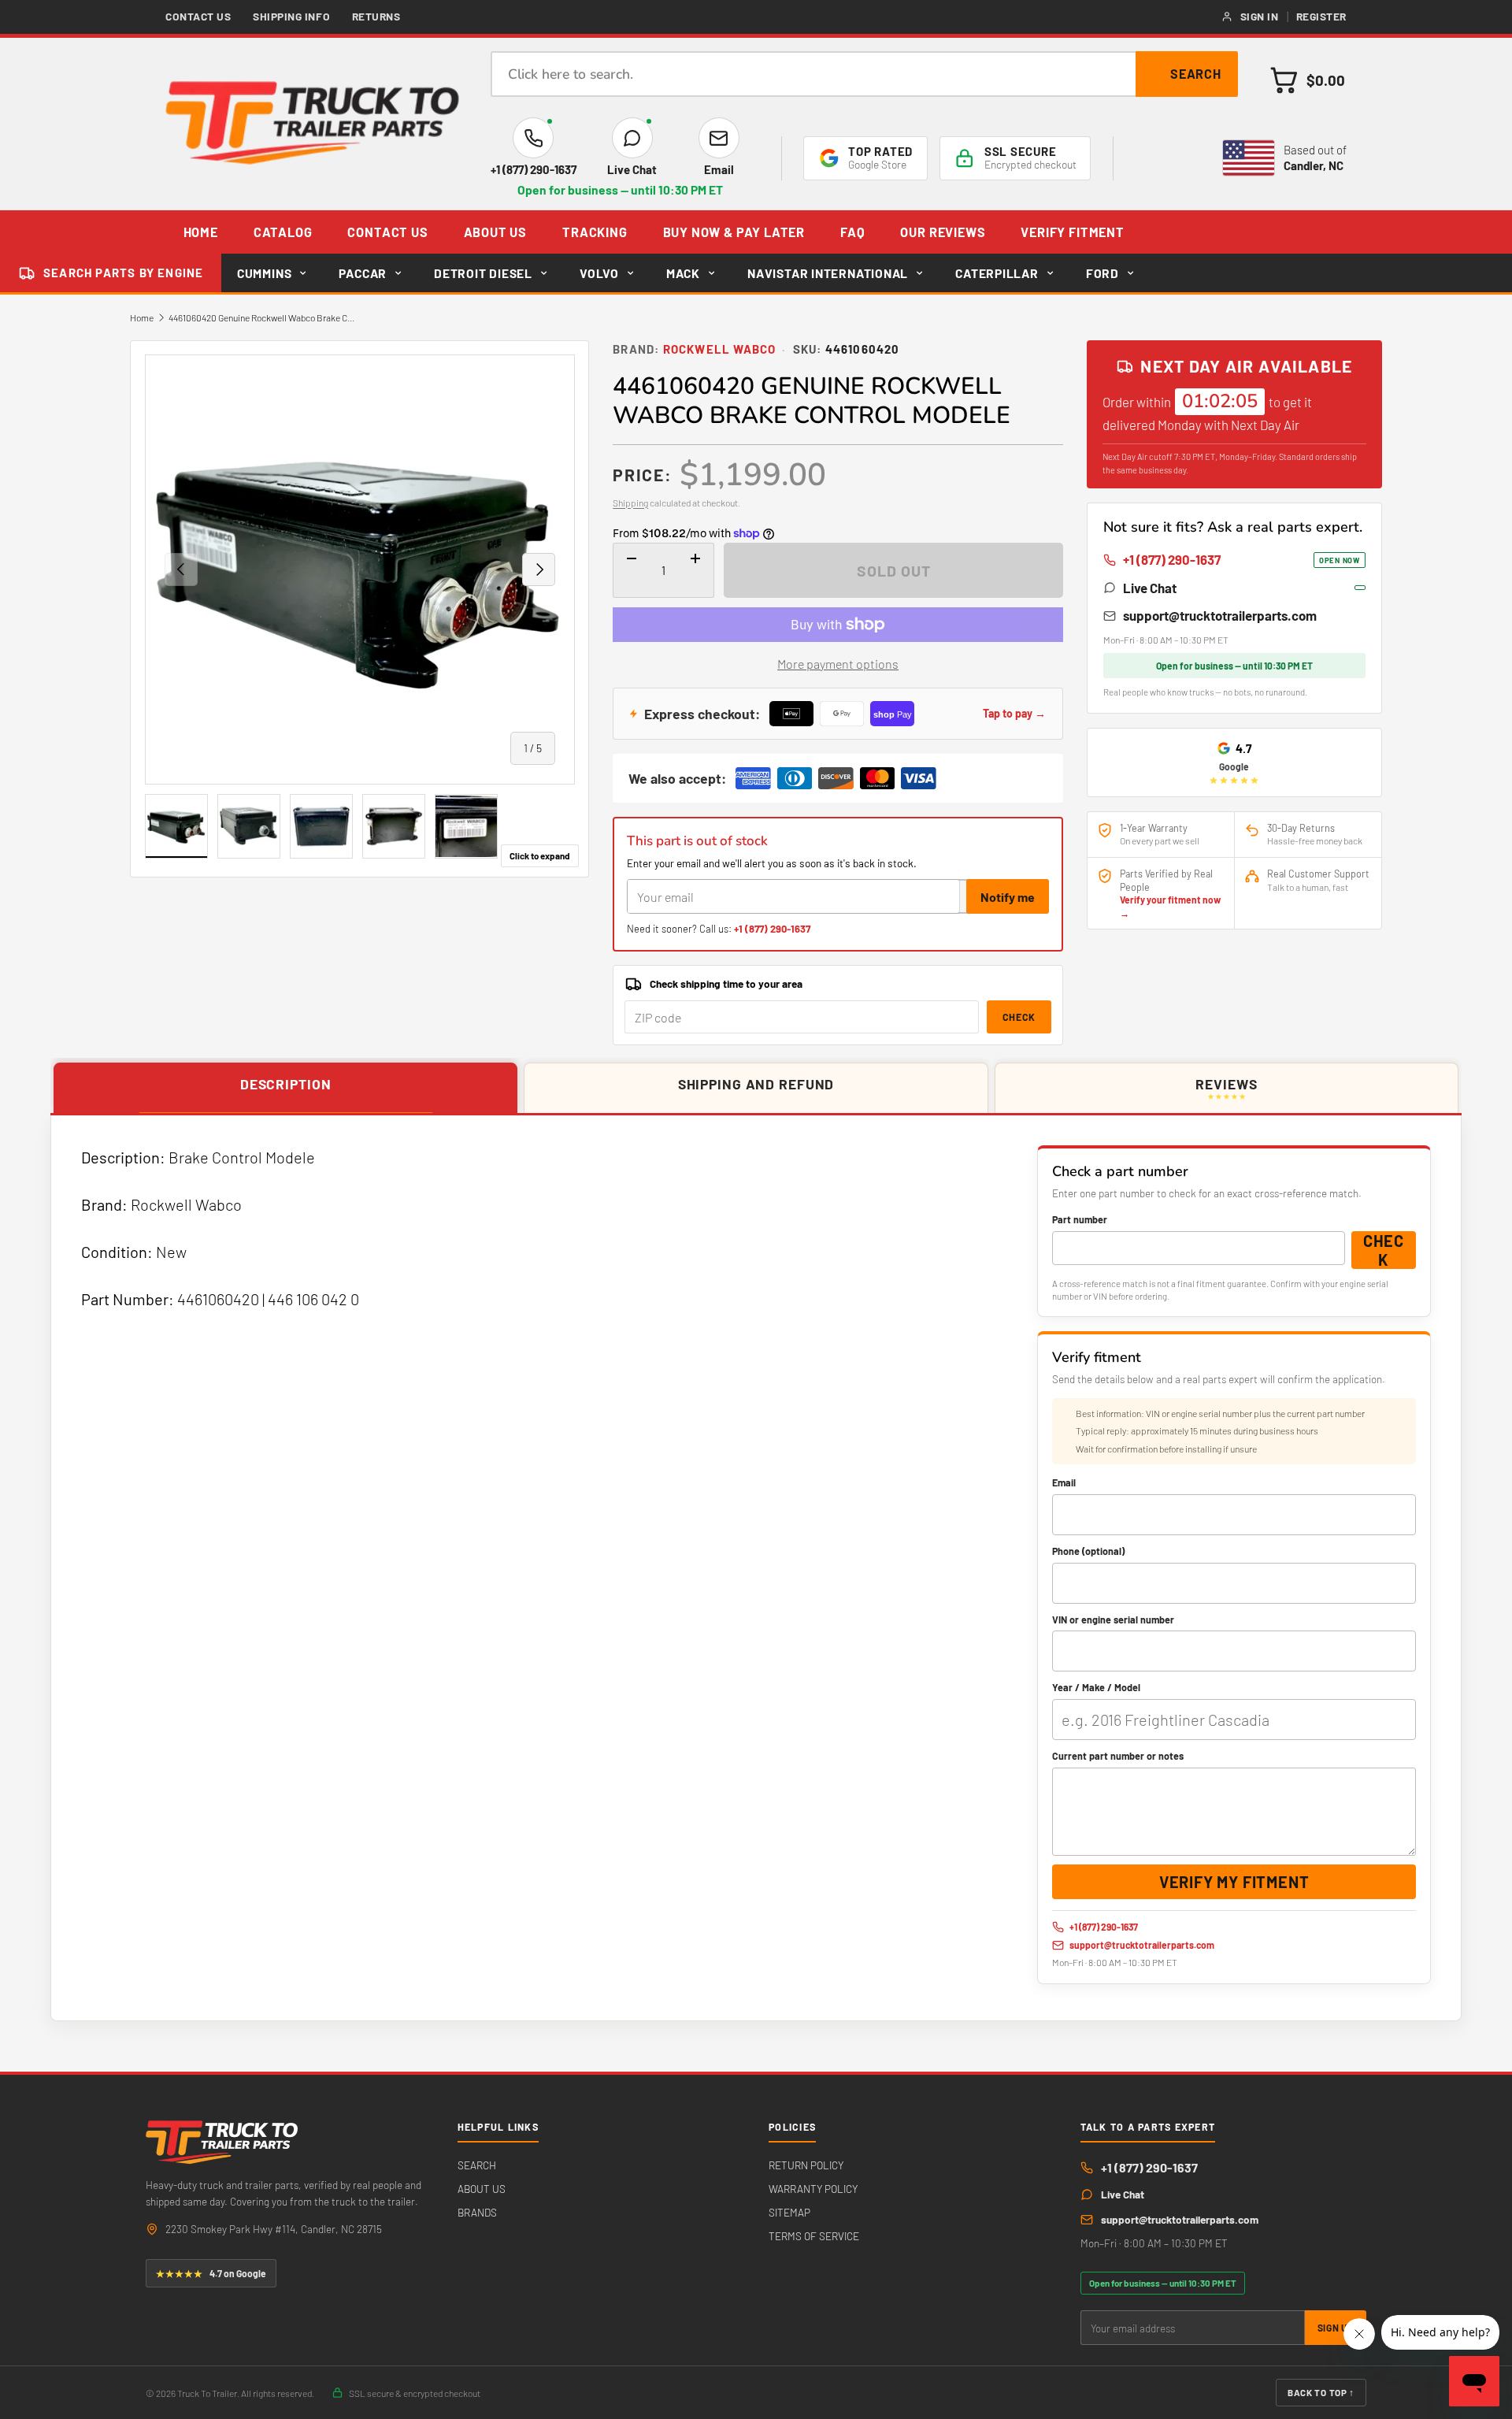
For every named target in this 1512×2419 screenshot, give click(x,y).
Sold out (894, 571)
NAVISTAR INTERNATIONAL (828, 273)
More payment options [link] (838, 664)
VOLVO (599, 273)
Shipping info (291, 16)
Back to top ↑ (1321, 2392)
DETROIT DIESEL (483, 273)
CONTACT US (387, 232)
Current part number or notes (1118, 1756)
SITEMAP (789, 2212)
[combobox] (864, 74)
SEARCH (477, 2165)
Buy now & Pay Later (734, 232)
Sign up (1336, 2328)
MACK (683, 273)
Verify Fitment (1072, 232)
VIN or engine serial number (1113, 1619)
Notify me (1008, 897)
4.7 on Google (211, 2273)
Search (1196, 74)
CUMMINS (264, 273)
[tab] (285, 1089)
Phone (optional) (1088, 1551)
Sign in (1260, 16)
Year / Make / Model (1096, 1687)
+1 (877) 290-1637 (772, 929)
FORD (1102, 273)
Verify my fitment (1234, 1882)
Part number (1080, 1219)
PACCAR (363, 273)
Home (142, 317)
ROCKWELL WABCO (720, 349)
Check (1019, 1017)
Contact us (198, 16)
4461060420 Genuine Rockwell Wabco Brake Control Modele (263, 317)
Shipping (630, 503)
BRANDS (477, 2212)
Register (1321, 16)
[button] (1308, 80)
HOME (201, 232)
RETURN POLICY (806, 2165)
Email (1064, 1482)
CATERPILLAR (997, 273)
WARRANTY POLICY (813, 2189)
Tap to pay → (1014, 713)
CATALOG (283, 232)
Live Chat (1150, 588)
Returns (376, 16)
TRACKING (595, 232)
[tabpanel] (756, 1568)
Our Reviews (943, 232)
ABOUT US (496, 232)
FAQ (852, 232)
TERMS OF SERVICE (814, 2236)
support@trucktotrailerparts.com (1220, 615)
